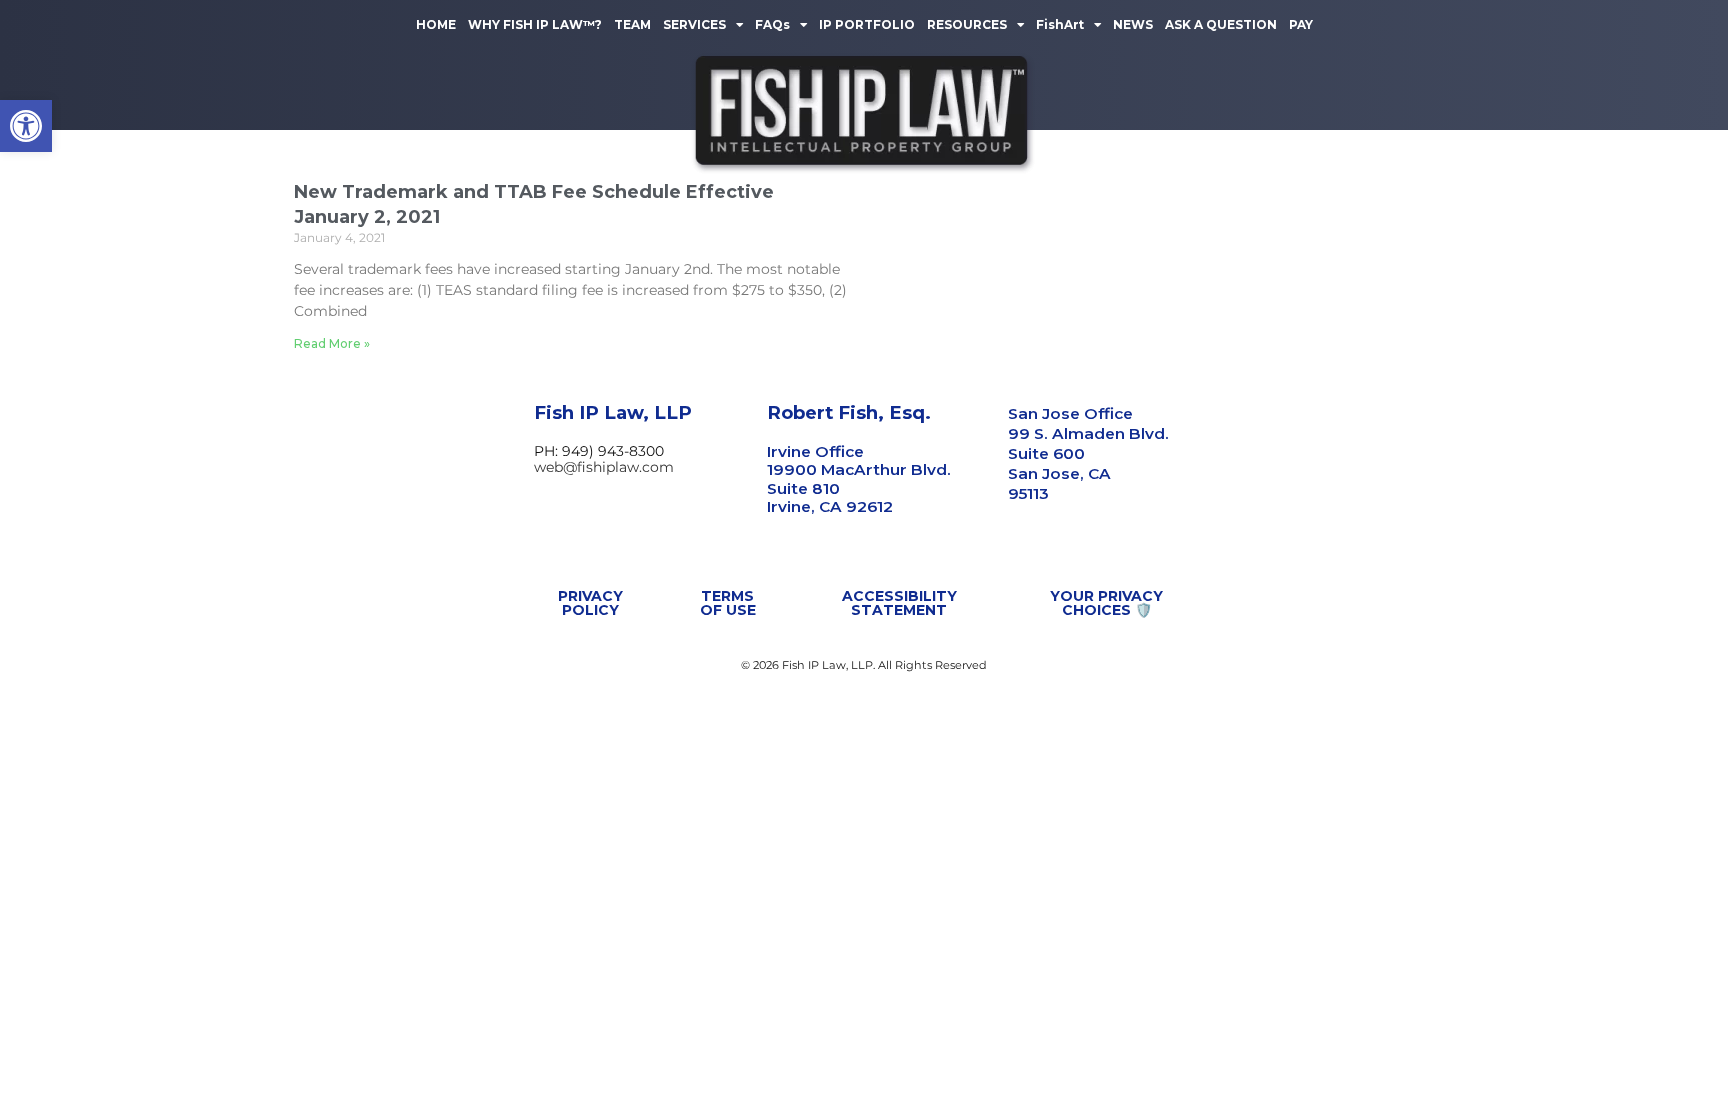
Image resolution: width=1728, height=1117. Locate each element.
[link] (26, 126)
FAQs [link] (772, 24)
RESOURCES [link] (967, 24)
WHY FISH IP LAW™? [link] (535, 24)
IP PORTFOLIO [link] (867, 24)
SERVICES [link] (694, 24)
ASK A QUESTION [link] (1221, 24)
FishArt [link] (1060, 24)
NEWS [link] (1133, 24)
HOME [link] (436, 24)
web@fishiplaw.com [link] (604, 467)
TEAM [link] (632, 24)
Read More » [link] (332, 343)
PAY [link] (1301, 24)
